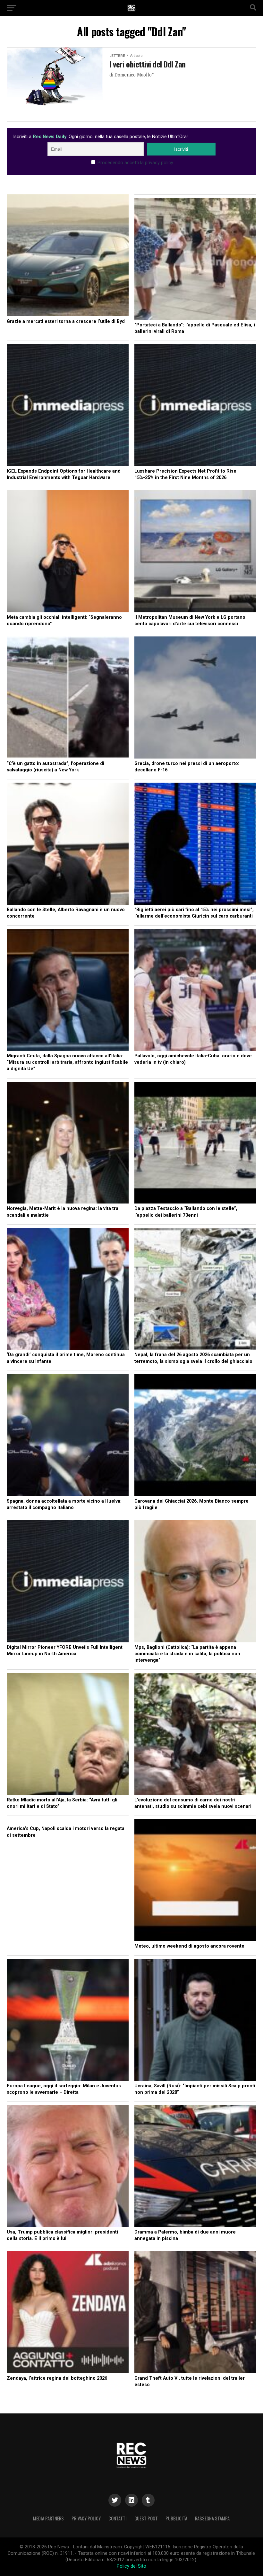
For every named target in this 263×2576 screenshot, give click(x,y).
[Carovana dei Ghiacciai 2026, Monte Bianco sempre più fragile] (195, 1436)
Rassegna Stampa (212, 2518)
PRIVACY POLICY (86, 2518)
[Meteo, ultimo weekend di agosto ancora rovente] (195, 1881)
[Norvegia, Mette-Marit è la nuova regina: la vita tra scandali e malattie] (68, 1144)
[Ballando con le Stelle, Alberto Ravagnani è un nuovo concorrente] (68, 845)
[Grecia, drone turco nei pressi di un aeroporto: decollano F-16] (195, 698)
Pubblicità (176, 2518)
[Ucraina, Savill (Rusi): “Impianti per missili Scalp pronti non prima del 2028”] (195, 2021)
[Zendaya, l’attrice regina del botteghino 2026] (68, 2313)
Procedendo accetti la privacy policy (135, 163)
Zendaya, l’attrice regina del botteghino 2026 (57, 2378)
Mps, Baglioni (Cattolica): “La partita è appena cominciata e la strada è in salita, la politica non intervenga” (187, 1654)
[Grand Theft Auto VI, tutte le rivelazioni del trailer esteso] (195, 2313)
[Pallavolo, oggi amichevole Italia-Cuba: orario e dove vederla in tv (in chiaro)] (195, 991)
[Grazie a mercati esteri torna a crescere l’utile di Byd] (68, 256)
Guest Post (146, 2518)
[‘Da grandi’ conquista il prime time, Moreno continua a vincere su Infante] (68, 1290)
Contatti (118, 2518)
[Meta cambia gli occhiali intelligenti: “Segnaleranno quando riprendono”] (68, 552)
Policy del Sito (131, 2566)
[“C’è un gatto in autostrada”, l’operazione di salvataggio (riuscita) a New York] (68, 698)
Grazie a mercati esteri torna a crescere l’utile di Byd (66, 321)
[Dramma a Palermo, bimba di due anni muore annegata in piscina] (195, 2167)
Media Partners (48, 2518)
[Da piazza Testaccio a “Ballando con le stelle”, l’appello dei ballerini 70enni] (195, 1144)
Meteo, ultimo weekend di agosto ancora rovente (189, 1946)
